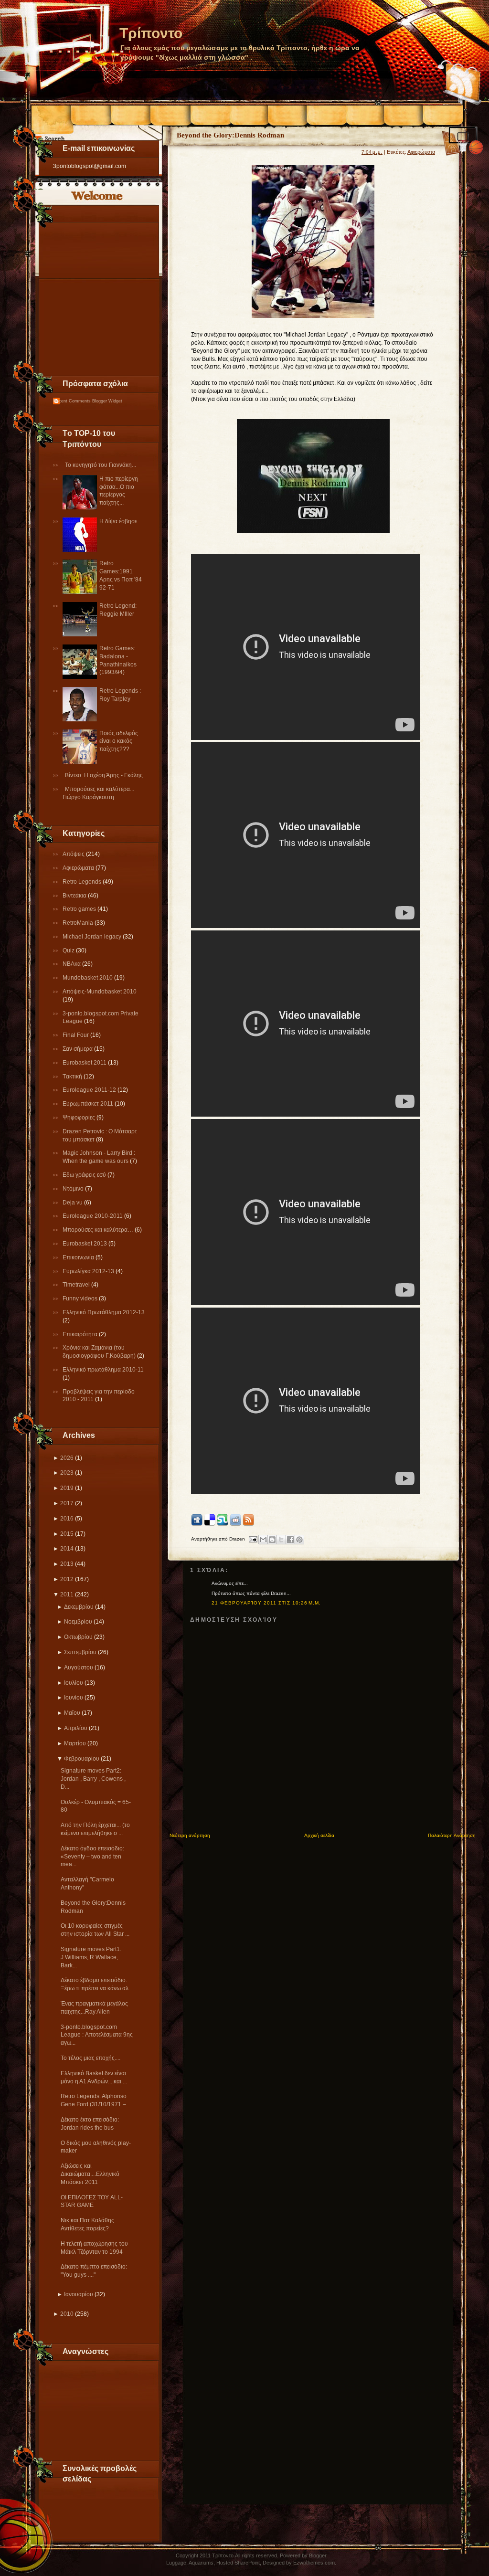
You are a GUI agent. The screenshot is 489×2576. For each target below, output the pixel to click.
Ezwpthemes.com (314, 2563)
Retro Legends (83, 882)
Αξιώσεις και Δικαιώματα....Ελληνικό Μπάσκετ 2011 (90, 2174)
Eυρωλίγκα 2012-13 (89, 1271)
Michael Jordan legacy (93, 937)
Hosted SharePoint (238, 2563)
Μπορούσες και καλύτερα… (99, 1230)
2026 (67, 1458)
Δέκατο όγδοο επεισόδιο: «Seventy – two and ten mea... (92, 1857)
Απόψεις (74, 854)
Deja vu (73, 1203)
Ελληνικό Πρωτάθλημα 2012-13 (104, 1312)
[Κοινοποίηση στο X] (281, 1540)
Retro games (80, 909)
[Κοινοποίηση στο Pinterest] (299, 1540)
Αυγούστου (79, 1668)
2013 (67, 1564)
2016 (67, 1519)
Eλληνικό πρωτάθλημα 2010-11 (103, 1370)
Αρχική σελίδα (319, 1835)
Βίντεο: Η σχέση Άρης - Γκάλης (104, 775)
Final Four (76, 1035)
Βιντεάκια (75, 896)
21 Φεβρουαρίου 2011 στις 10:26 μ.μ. (266, 1603)
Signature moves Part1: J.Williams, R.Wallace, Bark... (91, 1957)
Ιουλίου (74, 1683)
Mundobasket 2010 (88, 978)
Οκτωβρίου (78, 1637)
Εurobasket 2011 (85, 1063)
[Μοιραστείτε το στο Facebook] (290, 1540)
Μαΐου (72, 1713)
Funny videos (81, 1299)
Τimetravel (77, 1285)
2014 (67, 1549)
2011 (67, 1594)
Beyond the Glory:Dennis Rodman (230, 135)
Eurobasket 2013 (85, 1244)
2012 (67, 1579)
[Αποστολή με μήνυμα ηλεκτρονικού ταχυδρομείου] (263, 1540)
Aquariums (201, 2563)
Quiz (69, 950)
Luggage (176, 2563)
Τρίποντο (151, 33)
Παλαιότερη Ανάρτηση (452, 1835)
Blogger (318, 2555)
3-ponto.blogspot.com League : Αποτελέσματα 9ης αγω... (97, 2035)
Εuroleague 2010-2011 (93, 1216)
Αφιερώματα (79, 868)
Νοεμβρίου (78, 1622)
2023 (67, 1473)
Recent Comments (72, 401)
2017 (67, 1503)
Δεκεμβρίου (79, 1607)
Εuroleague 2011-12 (90, 1090)
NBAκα (72, 964)
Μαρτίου (75, 1743)
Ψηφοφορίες (80, 1118)
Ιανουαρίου (79, 2294)
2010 (67, 2314)
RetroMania (79, 923)
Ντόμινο (74, 1189)
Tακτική (73, 1077)
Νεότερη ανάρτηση (190, 1835)
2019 (67, 1488)
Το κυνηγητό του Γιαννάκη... (101, 465)
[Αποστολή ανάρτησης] (253, 1539)
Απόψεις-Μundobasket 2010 (100, 992)
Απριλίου (76, 1728)
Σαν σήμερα (78, 1049)
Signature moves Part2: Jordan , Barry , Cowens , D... (93, 1779)
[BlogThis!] (272, 1540)
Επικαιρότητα (81, 1334)
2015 (67, 1534)
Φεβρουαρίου (82, 1759)
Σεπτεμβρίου (80, 1652)
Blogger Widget (107, 401)
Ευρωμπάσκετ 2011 (89, 1104)
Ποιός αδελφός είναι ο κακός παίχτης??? (119, 741)
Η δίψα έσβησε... (120, 521)
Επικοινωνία (79, 1257)
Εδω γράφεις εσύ (85, 1175)
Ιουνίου (74, 1698)
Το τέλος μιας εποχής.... (90, 2058)
